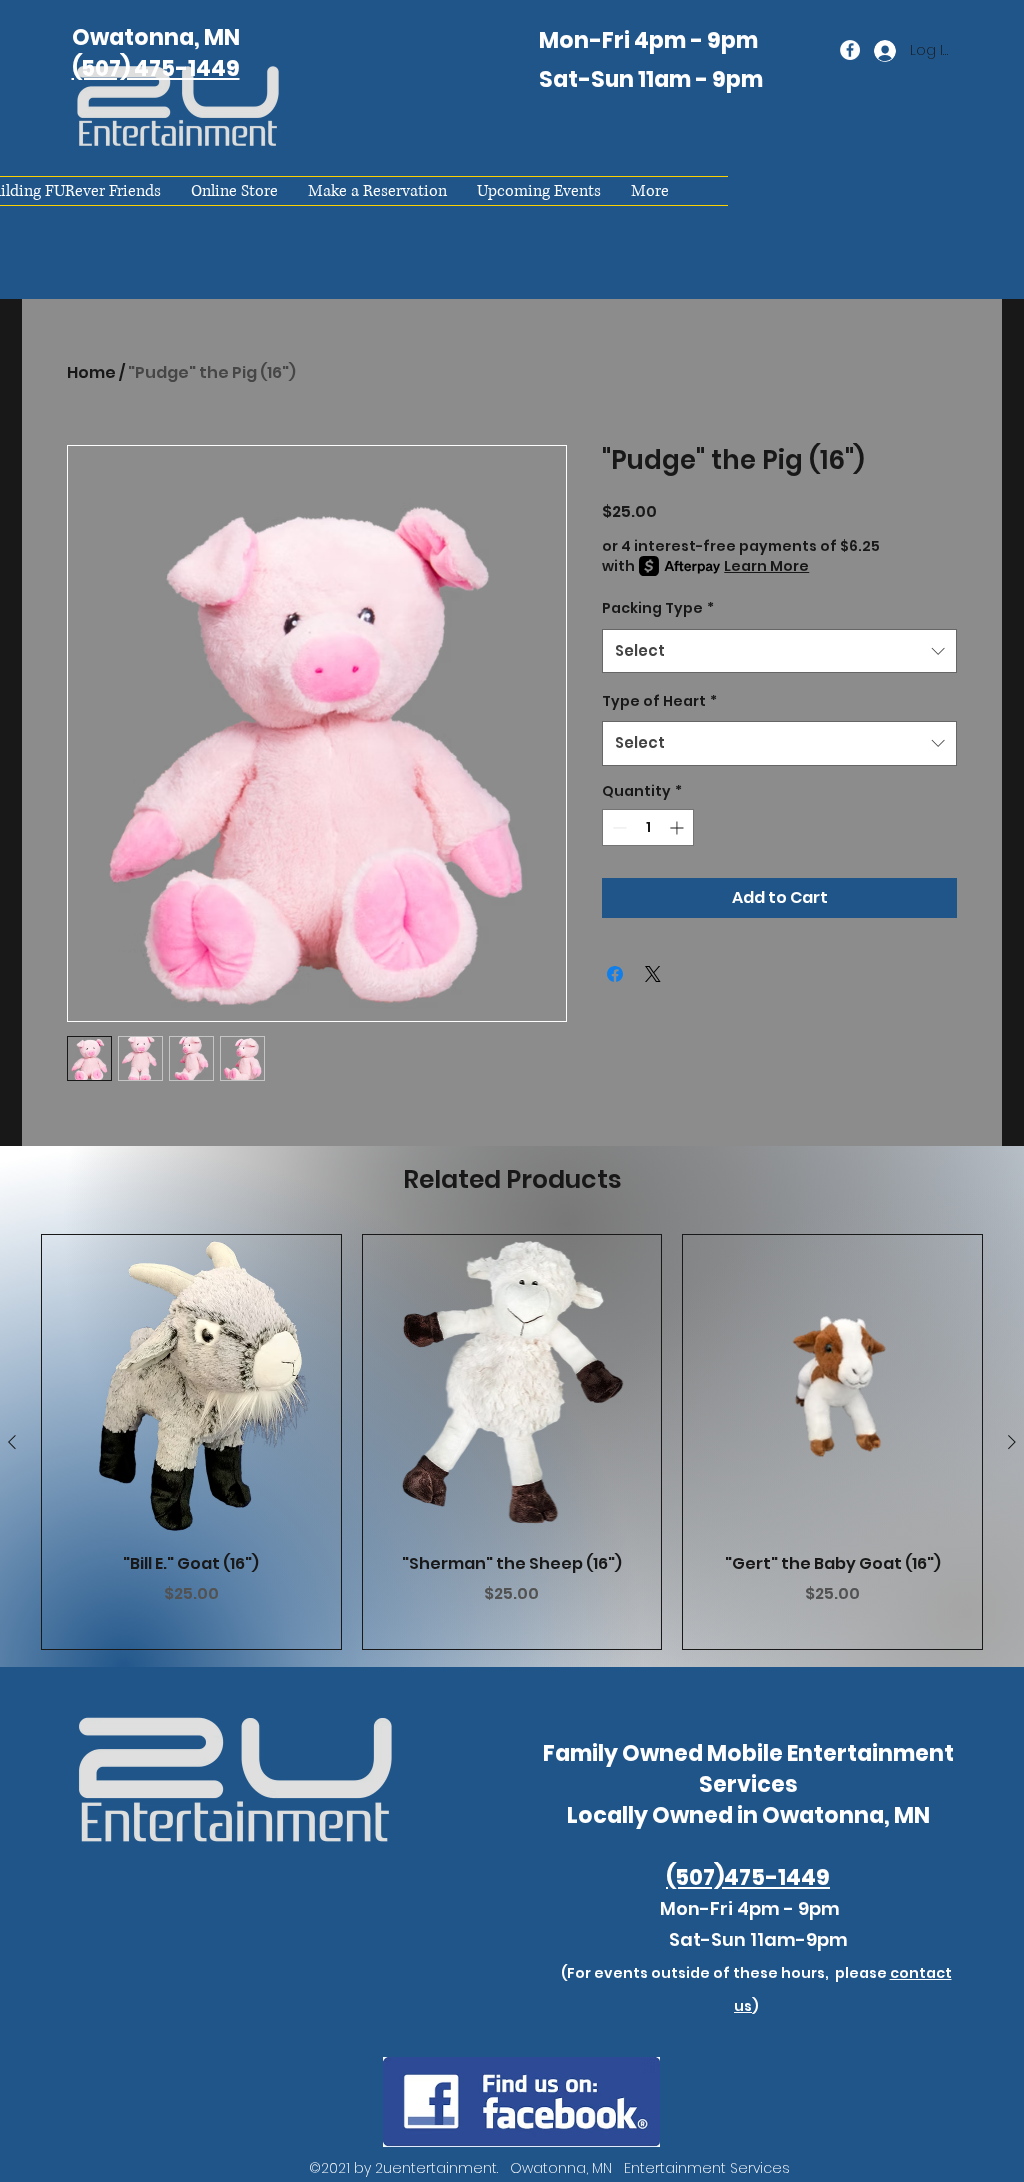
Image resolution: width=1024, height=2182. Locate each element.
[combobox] (779, 651)
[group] (512, 1442)
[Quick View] (191, 1384)
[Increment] (678, 827)
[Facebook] (850, 50)
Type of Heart (659, 701)
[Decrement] (617, 827)
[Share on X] (653, 974)
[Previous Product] (12, 1442)
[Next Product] (1012, 1442)
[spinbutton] (648, 827)
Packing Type (658, 608)
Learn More (766, 566)
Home (91, 372)
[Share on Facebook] (615, 974)
